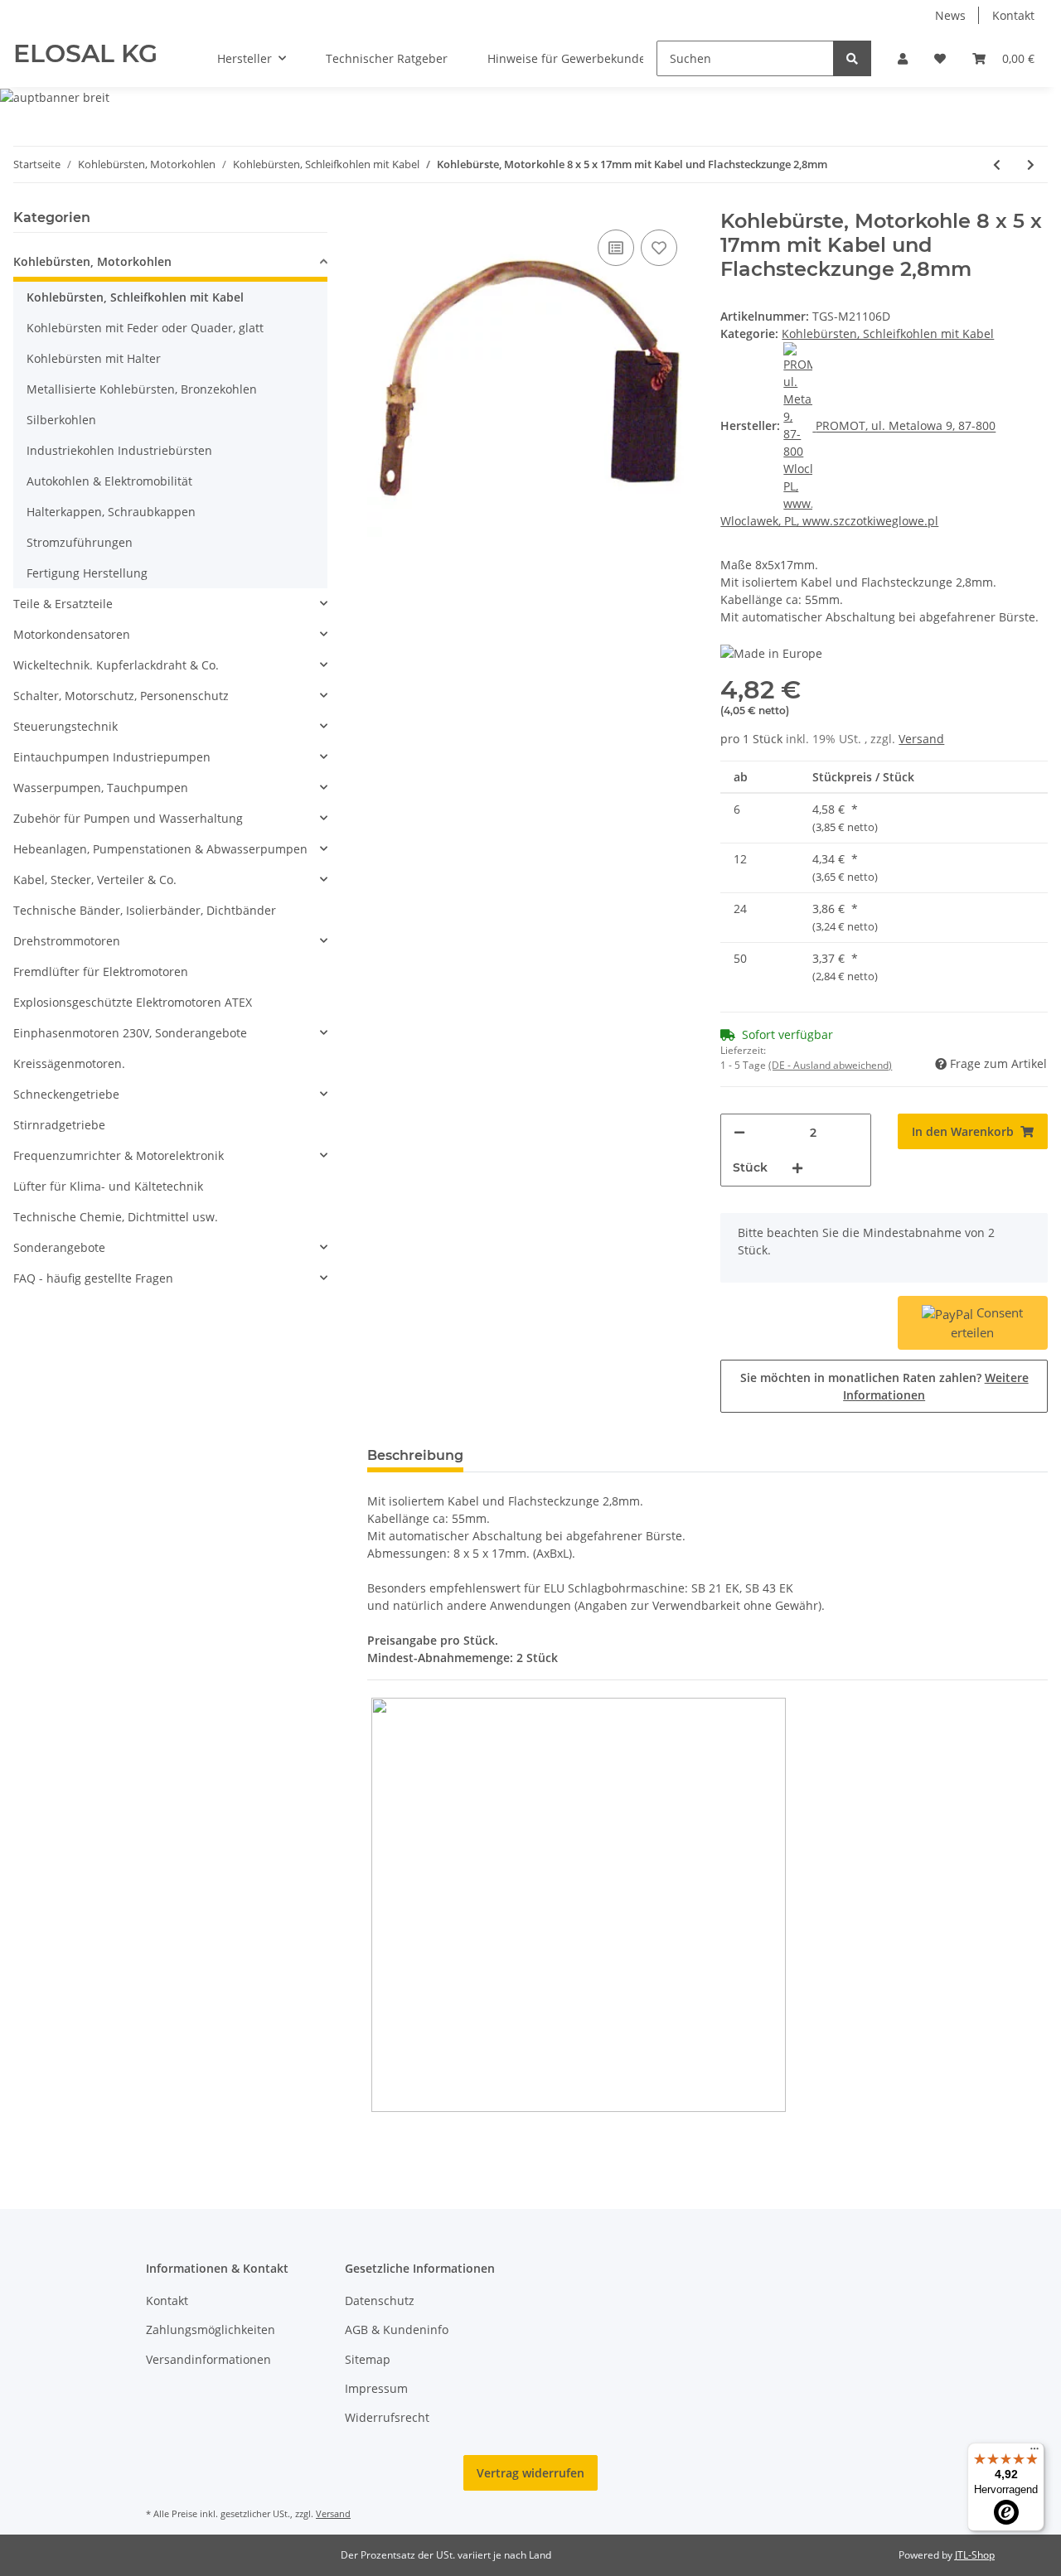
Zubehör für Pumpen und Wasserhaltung (128, 818)
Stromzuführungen (80, 542)
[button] (903, 58)
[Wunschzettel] (940, 58)
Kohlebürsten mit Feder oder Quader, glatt (145, 328)
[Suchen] (852, 58)
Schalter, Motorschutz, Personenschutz (121, 696)
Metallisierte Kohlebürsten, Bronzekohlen (142, 389)
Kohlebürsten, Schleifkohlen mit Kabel (888, 333)
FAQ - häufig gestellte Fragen (93, 1278)
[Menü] (1034, 2453)
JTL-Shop (975, 2555)
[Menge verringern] (739, 1132)
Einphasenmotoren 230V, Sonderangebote (130, 1033)
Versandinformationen (208, 2359)
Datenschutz (380, 2301)
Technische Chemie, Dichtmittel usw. (116, 1217)
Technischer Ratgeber (387, 58)
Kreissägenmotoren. (69, 1063)
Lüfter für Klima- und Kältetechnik (108, 1186)
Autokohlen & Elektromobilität (109, 481)
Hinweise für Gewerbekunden (570, 58)
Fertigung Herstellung (87, 573)
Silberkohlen (61, 420)
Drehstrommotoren (67, 941)
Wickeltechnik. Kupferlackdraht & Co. (116, 665)
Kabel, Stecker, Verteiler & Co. (95, 880)
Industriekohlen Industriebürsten (119, 450)
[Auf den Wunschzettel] (659, 248)
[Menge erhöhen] (797, 1168)
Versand (921, 739)
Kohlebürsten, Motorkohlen (92, 261)
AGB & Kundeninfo (397, 2330)
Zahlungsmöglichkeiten (211, 2330)
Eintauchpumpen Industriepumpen (112, 757)
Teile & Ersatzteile (63, 604)
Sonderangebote (59, 1247)
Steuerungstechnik (65, 726)
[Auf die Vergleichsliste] (616, 248)
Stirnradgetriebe (59, 1125)
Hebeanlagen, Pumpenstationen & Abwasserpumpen (160, 849)
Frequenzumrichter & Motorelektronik (119, 1155)
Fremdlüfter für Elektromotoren (101, 971)
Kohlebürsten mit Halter (94, 358)
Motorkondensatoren (72, 634)
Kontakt (1013, 15)
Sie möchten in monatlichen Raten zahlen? (884, 1386)
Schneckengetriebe (66, 1094)
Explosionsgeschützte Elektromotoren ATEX (133, 1002)
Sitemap (368, 2359)
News (950, 15)
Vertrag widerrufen (530, 2473)
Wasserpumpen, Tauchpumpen (101, 788)
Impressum (376, 2388)
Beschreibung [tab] (415, 1455)
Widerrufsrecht (387, 2417)
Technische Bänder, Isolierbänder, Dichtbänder (145, 910)
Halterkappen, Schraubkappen (111, 512)
